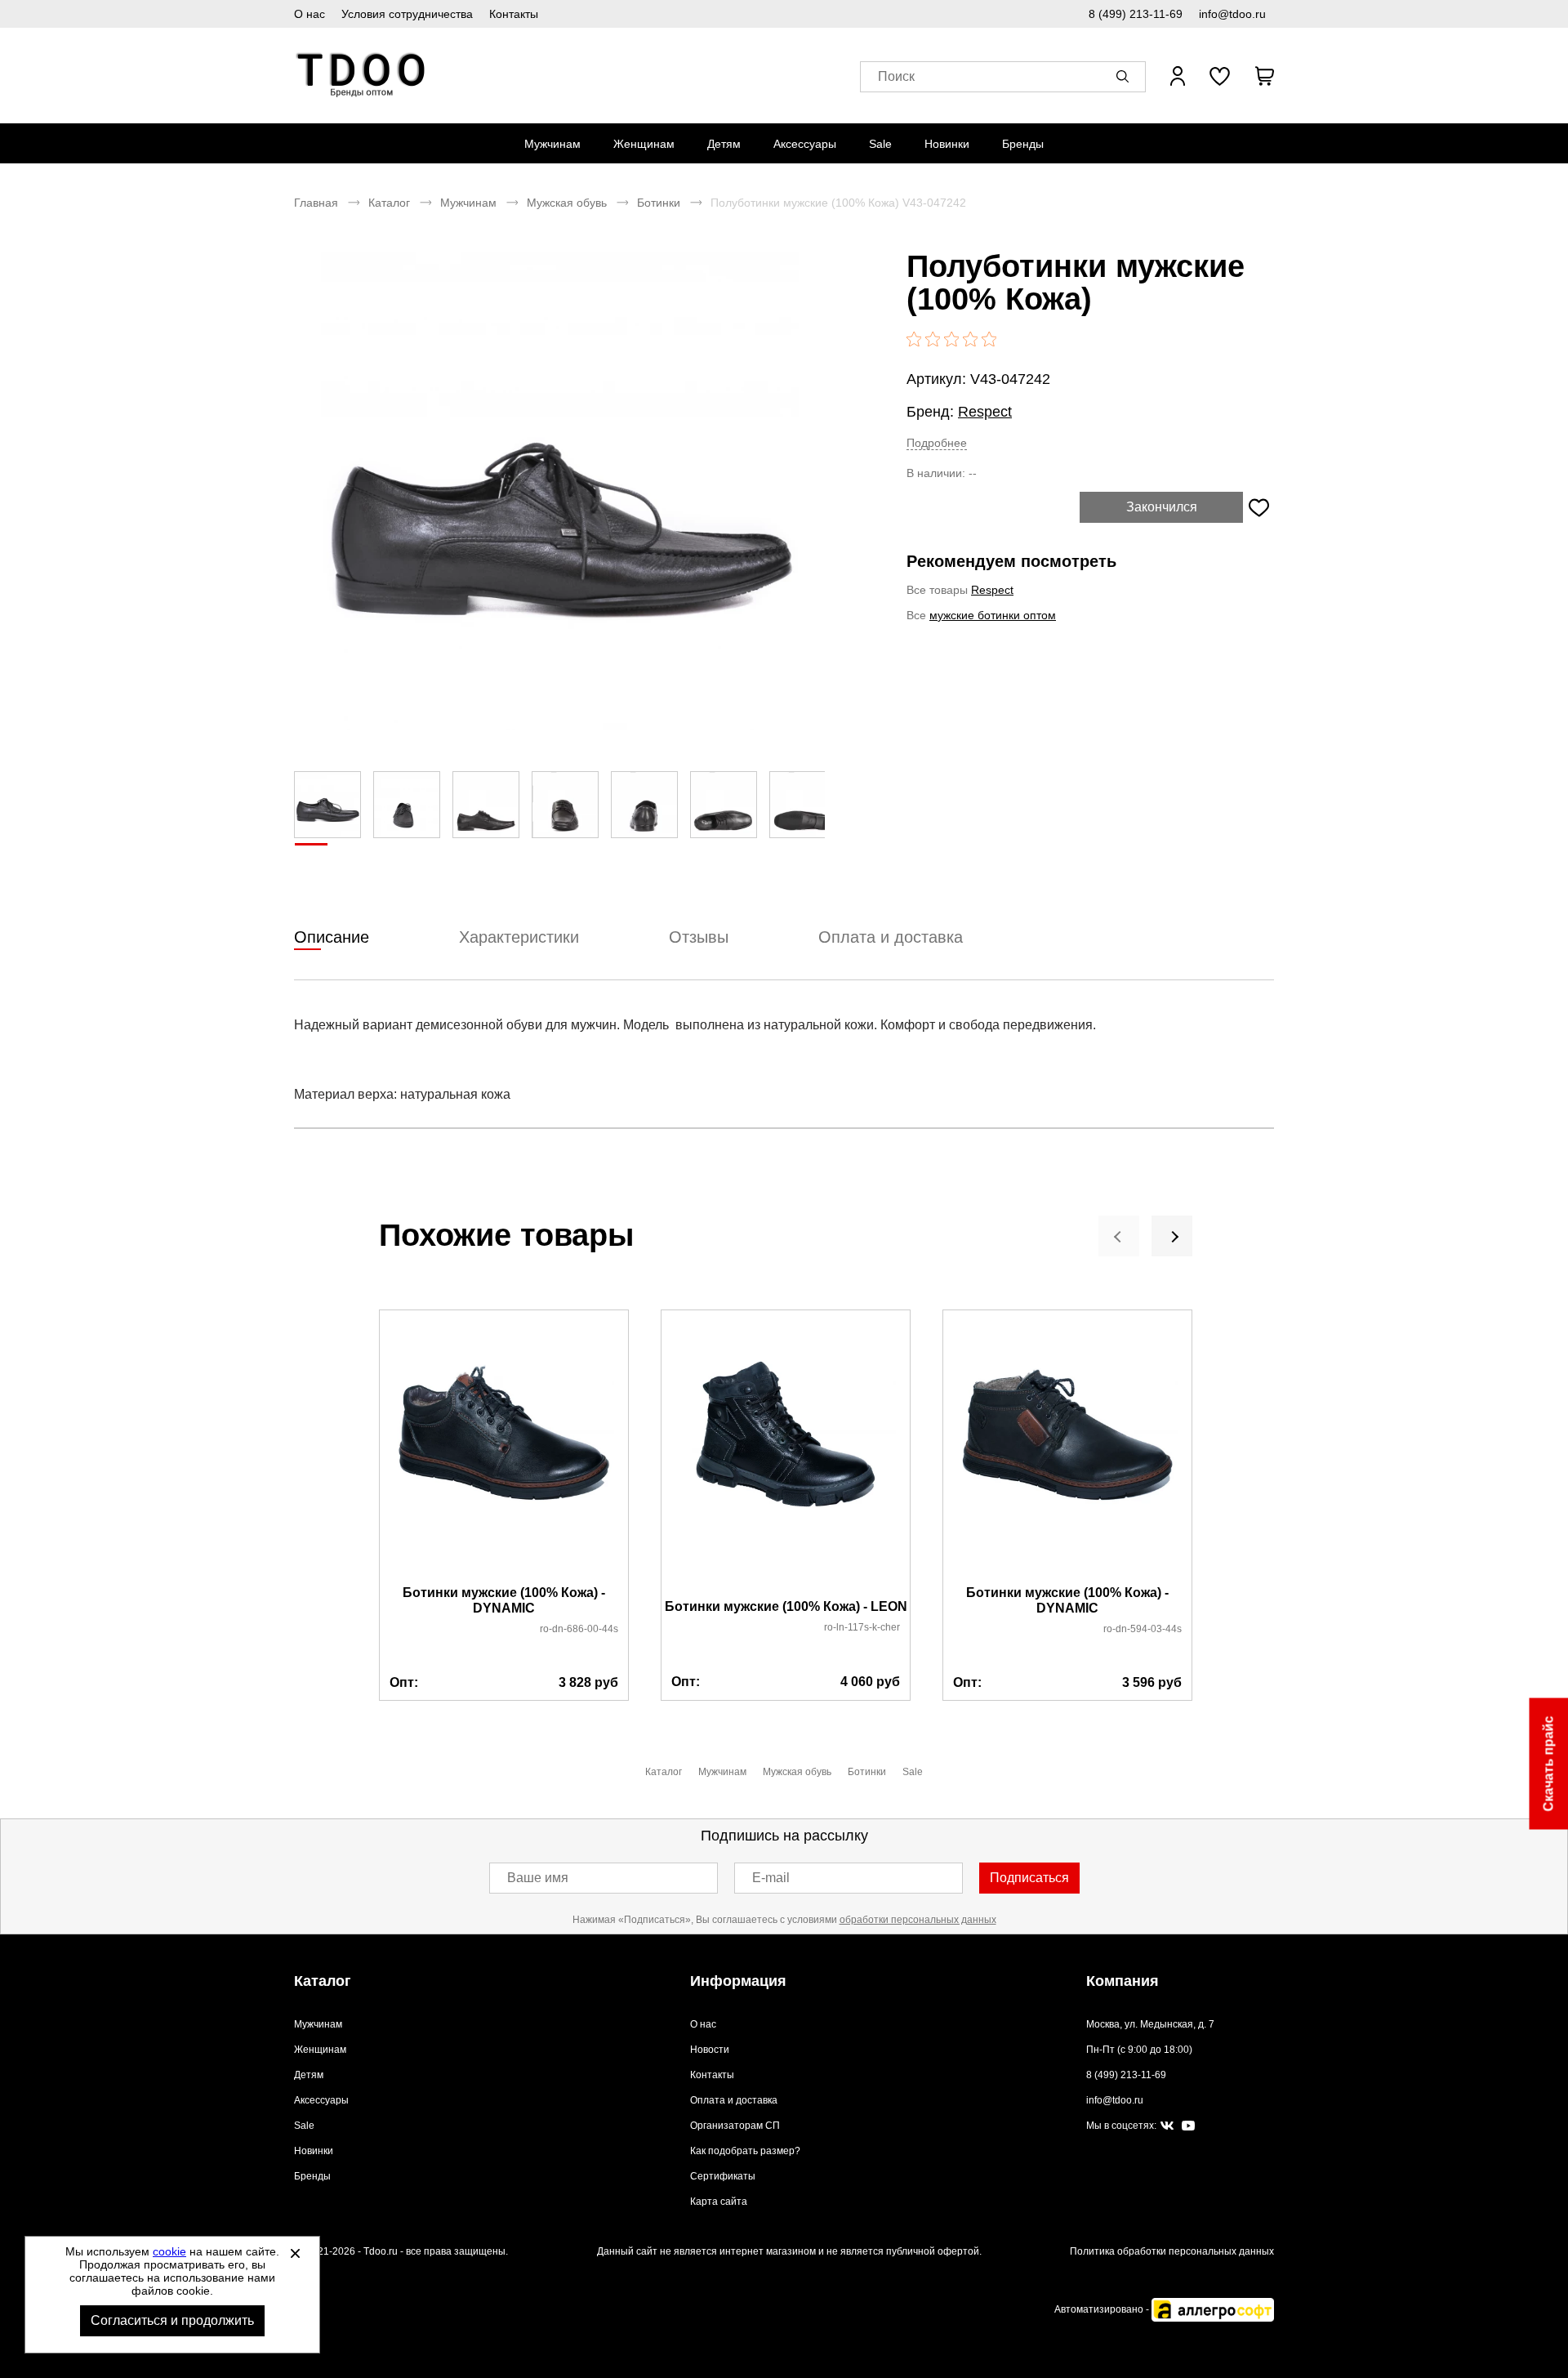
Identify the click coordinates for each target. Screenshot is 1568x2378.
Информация (738, 1981)
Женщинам (644, 144)
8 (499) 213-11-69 (1136, 14)
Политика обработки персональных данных (1172, 2251)
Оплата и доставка (734, 2100)
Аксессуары (805, 144)
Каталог (389, 203)
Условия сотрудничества (407, 14)
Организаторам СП (735, 2126)
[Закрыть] (295, 2253)
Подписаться (1029, 1878)
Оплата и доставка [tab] (891, 937)
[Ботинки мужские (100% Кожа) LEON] (786, 1455)
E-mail (771, 1878)
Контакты (514, 14)
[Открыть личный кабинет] (1178, 76)
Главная (316, 203)
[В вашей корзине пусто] (1264, 76)
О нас (310, 14)
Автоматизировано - (1103, 2309)
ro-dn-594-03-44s (1143, 1629)
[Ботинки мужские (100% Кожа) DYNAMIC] (504, 1448)
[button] (1125, 76)
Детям (724, 144)
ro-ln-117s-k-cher (862, 1627)
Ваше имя (538, 1878)
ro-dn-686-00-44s (579, 1629)
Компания (1123, 1981)
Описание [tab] (332, 937)
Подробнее (937, 443)
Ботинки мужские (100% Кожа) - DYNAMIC (504, 1600)
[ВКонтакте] (1167, 2126)
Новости (710, 2050)
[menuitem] (552, 144)
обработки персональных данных (918, 1920)
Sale (880, 144)
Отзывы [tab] (699, 937)
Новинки (947, 144)
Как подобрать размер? (745, 2151)
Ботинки (659, 203)
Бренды (1023, 144)
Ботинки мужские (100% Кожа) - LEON (786, 1606)
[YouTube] (1188, 2126)
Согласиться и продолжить (172, 2320)
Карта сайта (719, 2202)
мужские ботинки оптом (993, 615)
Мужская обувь (567, 203)
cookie (169, 2251)
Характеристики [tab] (519, 937)
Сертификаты (723, 2176)
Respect (985, 412)
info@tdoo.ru (1232, 14)
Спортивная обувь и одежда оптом (361, 76)
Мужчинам (552, 144)
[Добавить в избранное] (1258, 507)
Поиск (896, 76)
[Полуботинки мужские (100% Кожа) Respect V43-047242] (559, 491)
